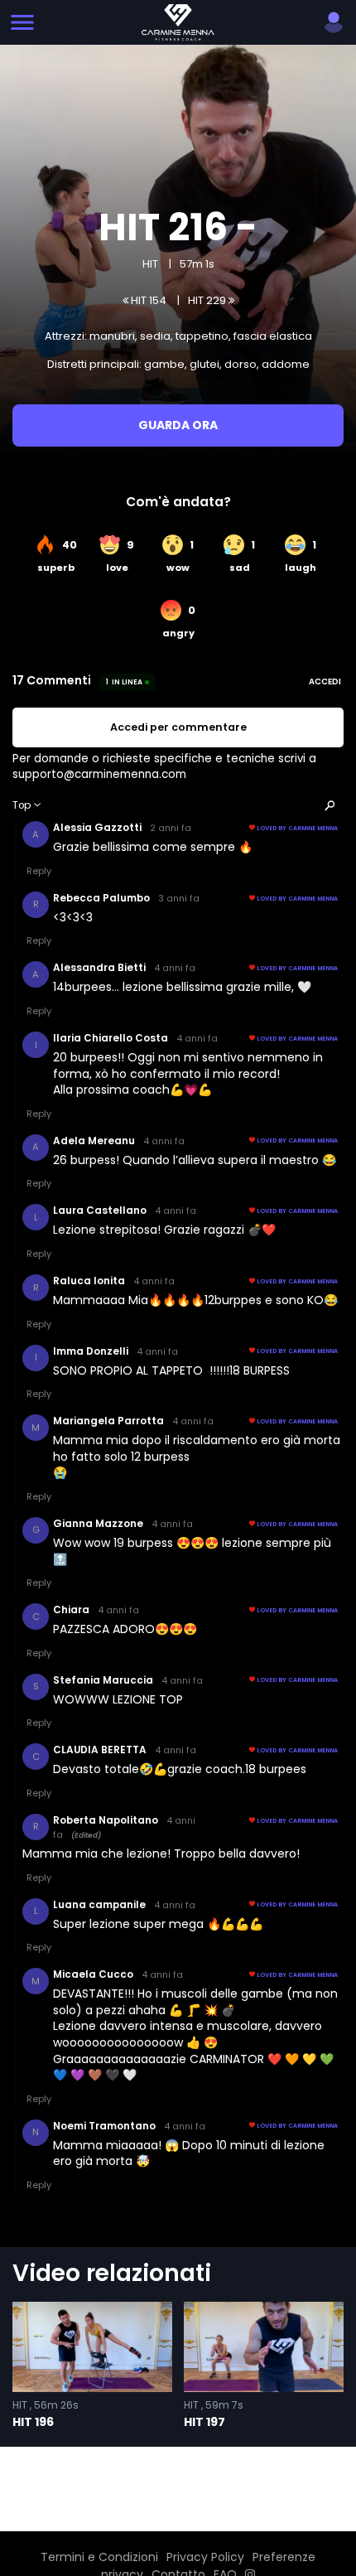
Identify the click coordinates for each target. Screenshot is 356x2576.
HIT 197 (204, 2422)
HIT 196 (33, 2422)
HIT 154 (147, 300)
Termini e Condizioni (99, 2557)
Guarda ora (178, 425)
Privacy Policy (205, 2557)
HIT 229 (208, 300)
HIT (150, 264)
